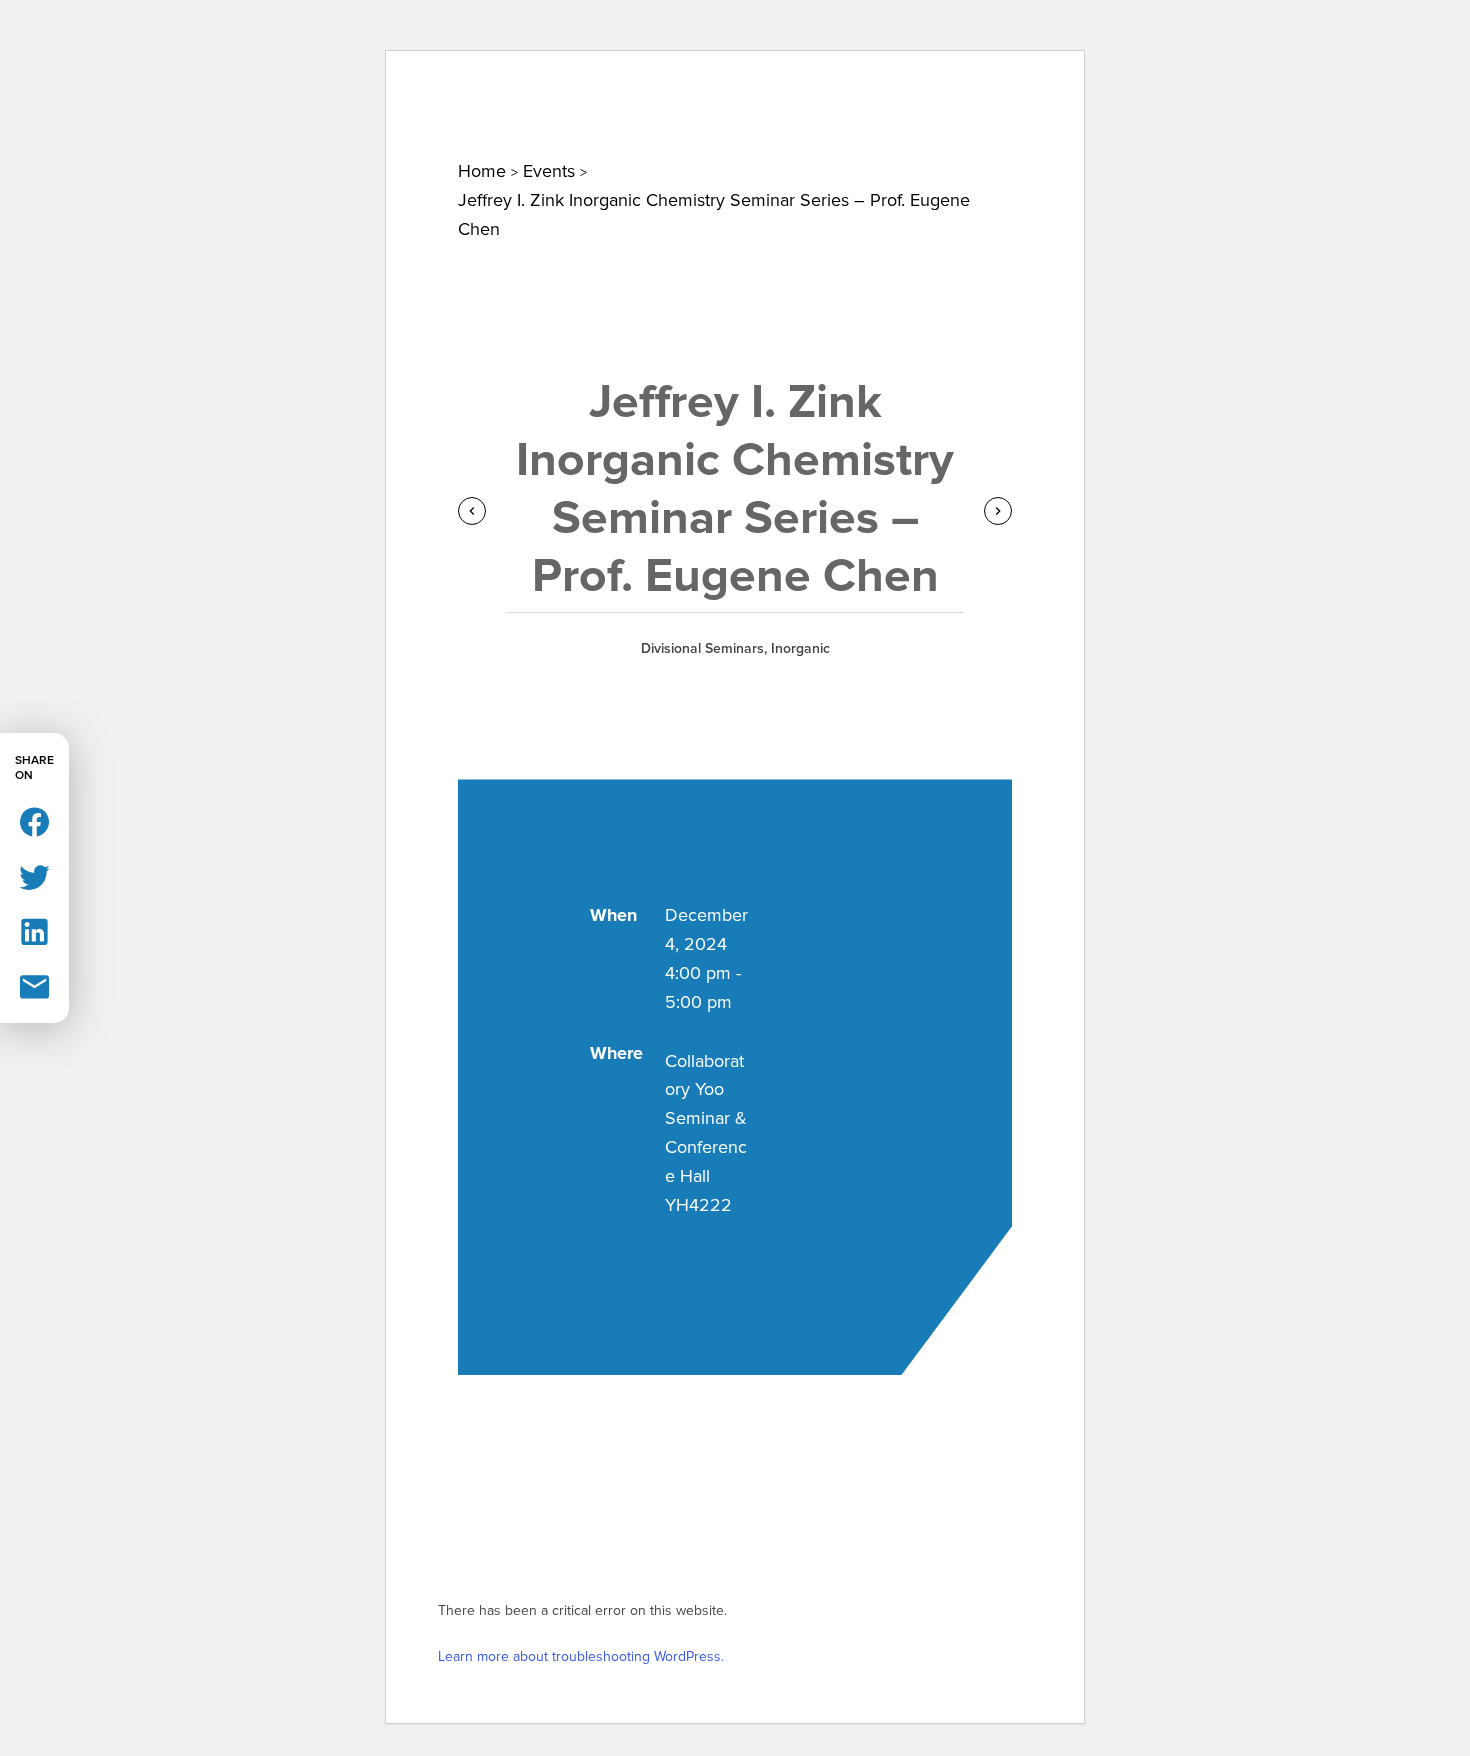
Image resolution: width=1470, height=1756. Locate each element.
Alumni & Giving (1240, 117)
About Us (200, 117)
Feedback (1218, 39)
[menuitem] (200, 117)
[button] (1304, 44)
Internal (1107, 39)
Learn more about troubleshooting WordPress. (581, 1656)
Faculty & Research (753, 117)
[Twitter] (34, 875)
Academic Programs (1007, 117)
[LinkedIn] (34, 930)
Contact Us (992, 39)
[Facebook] (34, 820)
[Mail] (34, 985)
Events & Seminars (508, 117)
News (331, 117)
